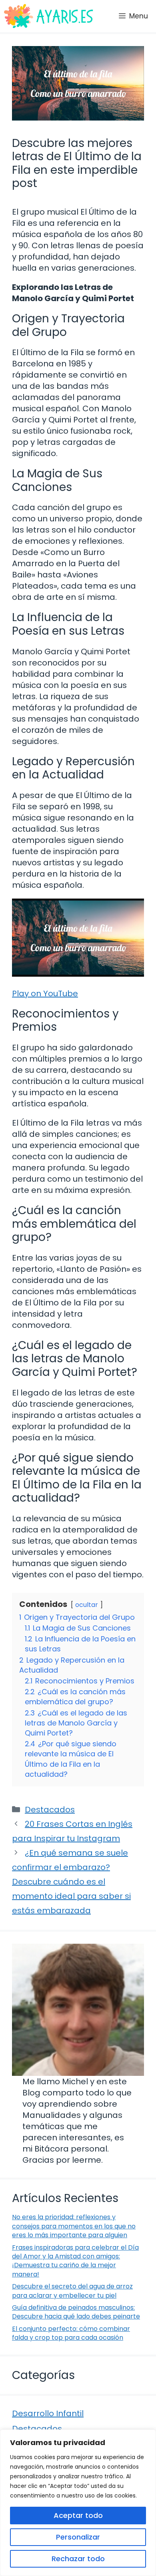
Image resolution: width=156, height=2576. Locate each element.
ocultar (87, 1605)
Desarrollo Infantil (48, 2413)
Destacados (50, 1810)
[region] (78, 2503)
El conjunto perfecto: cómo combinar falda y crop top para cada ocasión (71, 2333)
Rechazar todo (78, 2559)
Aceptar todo (78, 2515)
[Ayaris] (49, 16)
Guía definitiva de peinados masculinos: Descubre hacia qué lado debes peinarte (76, 2312)
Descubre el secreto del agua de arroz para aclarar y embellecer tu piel (72, 2291)
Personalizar (78, 2537)
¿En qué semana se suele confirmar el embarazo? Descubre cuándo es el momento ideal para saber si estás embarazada (71, 1882)
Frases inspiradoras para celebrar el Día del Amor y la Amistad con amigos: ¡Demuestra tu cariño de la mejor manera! (75, 2261)
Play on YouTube (45, 993)
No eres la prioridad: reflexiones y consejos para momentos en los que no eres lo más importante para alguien (74, 2226)
